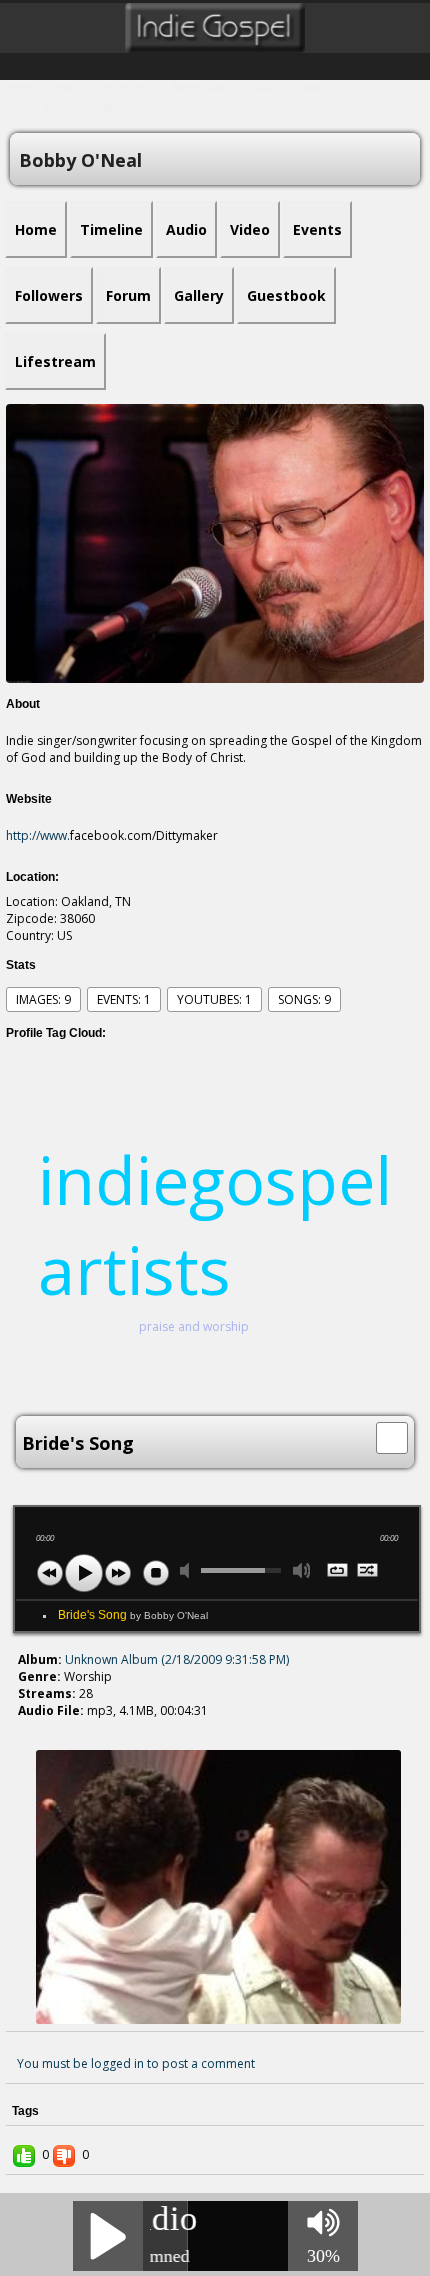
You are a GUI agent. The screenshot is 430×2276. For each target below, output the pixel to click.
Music (259, 87)
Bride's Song (133, 1615)
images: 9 (43, 999)
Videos (305, 87)
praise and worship (194, 1326)
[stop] (156, 1573)
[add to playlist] (392, 1436)
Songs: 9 (304, 999)
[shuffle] (368, 1572)
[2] (34, 1729)
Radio (67, 87)
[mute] (189, 1570)
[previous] (50, 1573)
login (109, 107)
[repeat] (338, 1572)
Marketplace (200, 87)
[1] (26, 1729)
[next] (118, 1573)
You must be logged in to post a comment (136, 2063)
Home (22, 87)
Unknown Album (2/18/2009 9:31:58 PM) (177, 1659)
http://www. (38, 835)
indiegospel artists (215, 1224)
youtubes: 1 (214, 999)
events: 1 (124, 999)
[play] (84, 1573)
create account (44, 107)
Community (126, 87)
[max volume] (302, 1570)
